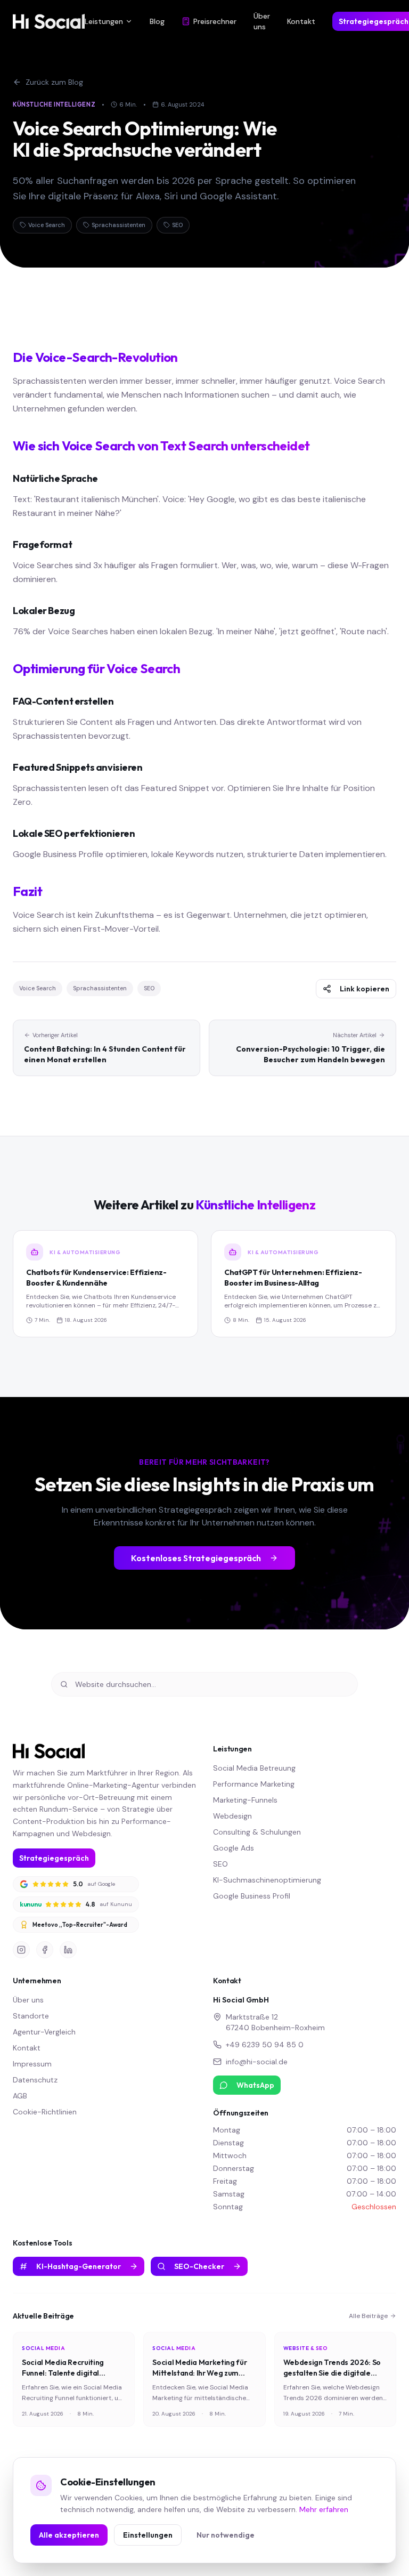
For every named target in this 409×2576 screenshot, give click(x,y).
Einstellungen (148, 2535)
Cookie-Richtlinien (45, 2112)
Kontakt (301, 21)
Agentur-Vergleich (44, 2032)
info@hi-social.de (257, 2062)
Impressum (32, 2064)
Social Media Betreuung (254, 1768)
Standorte (31, 2016)
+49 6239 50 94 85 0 (265, 2045)
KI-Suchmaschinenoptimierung (267, 1880)
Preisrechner (215, 21)
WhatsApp (255, 2085)
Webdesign (232, 1816)
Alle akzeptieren (69, 2535)
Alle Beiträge (368, 2316)
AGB (20, 2096)
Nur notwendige (226, 2535)
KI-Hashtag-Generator (79, 2266)
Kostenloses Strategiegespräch (196, 1558)
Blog (157, 21)
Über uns (262, 21)
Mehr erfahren (324, 2509)
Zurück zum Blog (54, 82)
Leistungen (104, 21)
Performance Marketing (254, 1784)
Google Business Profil (252, 1896)
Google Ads (234, 1848)
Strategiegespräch (54, 1858)
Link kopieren (365, 989)
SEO (220, 1864)
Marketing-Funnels (245, 1800)
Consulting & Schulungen (257, 1832)
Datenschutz (35, 2080)
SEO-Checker (199, 2266)
